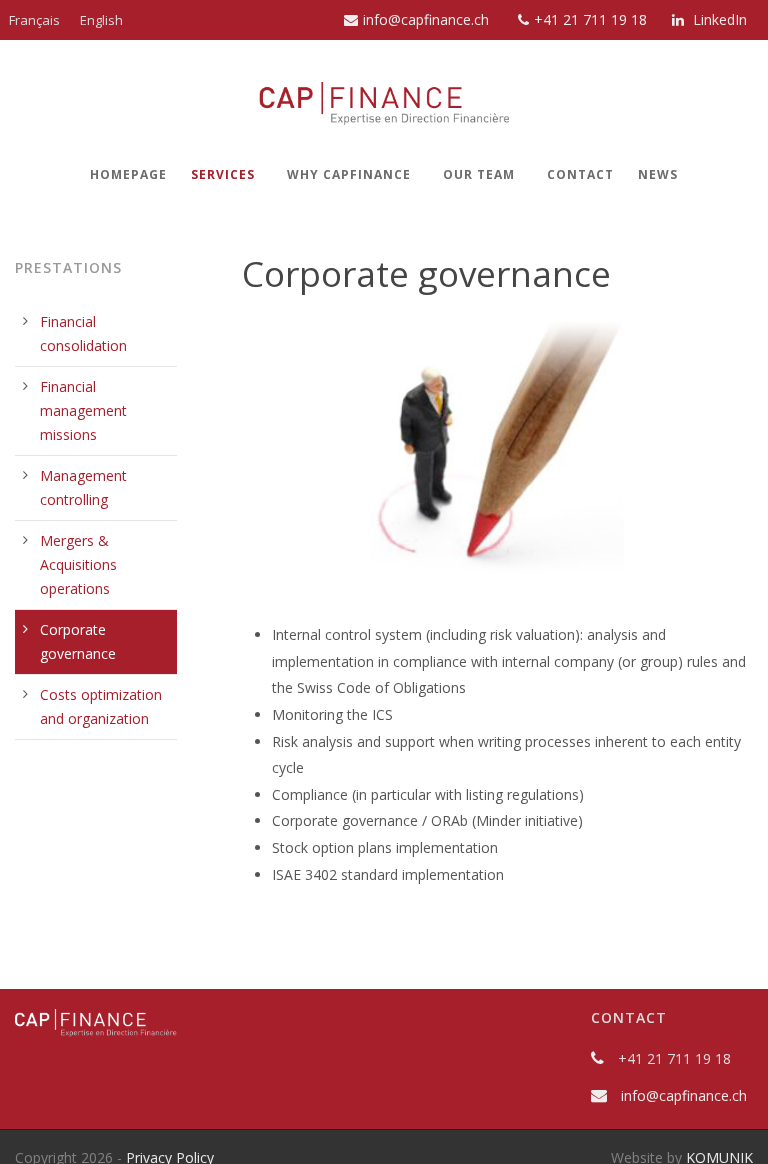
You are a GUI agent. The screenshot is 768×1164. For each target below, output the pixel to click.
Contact (580, 174)
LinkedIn (718, 19)
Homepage (128, 174)
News (658, 174)
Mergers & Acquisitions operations (78, 564)
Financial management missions (83, 410)
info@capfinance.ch (426, 19)
